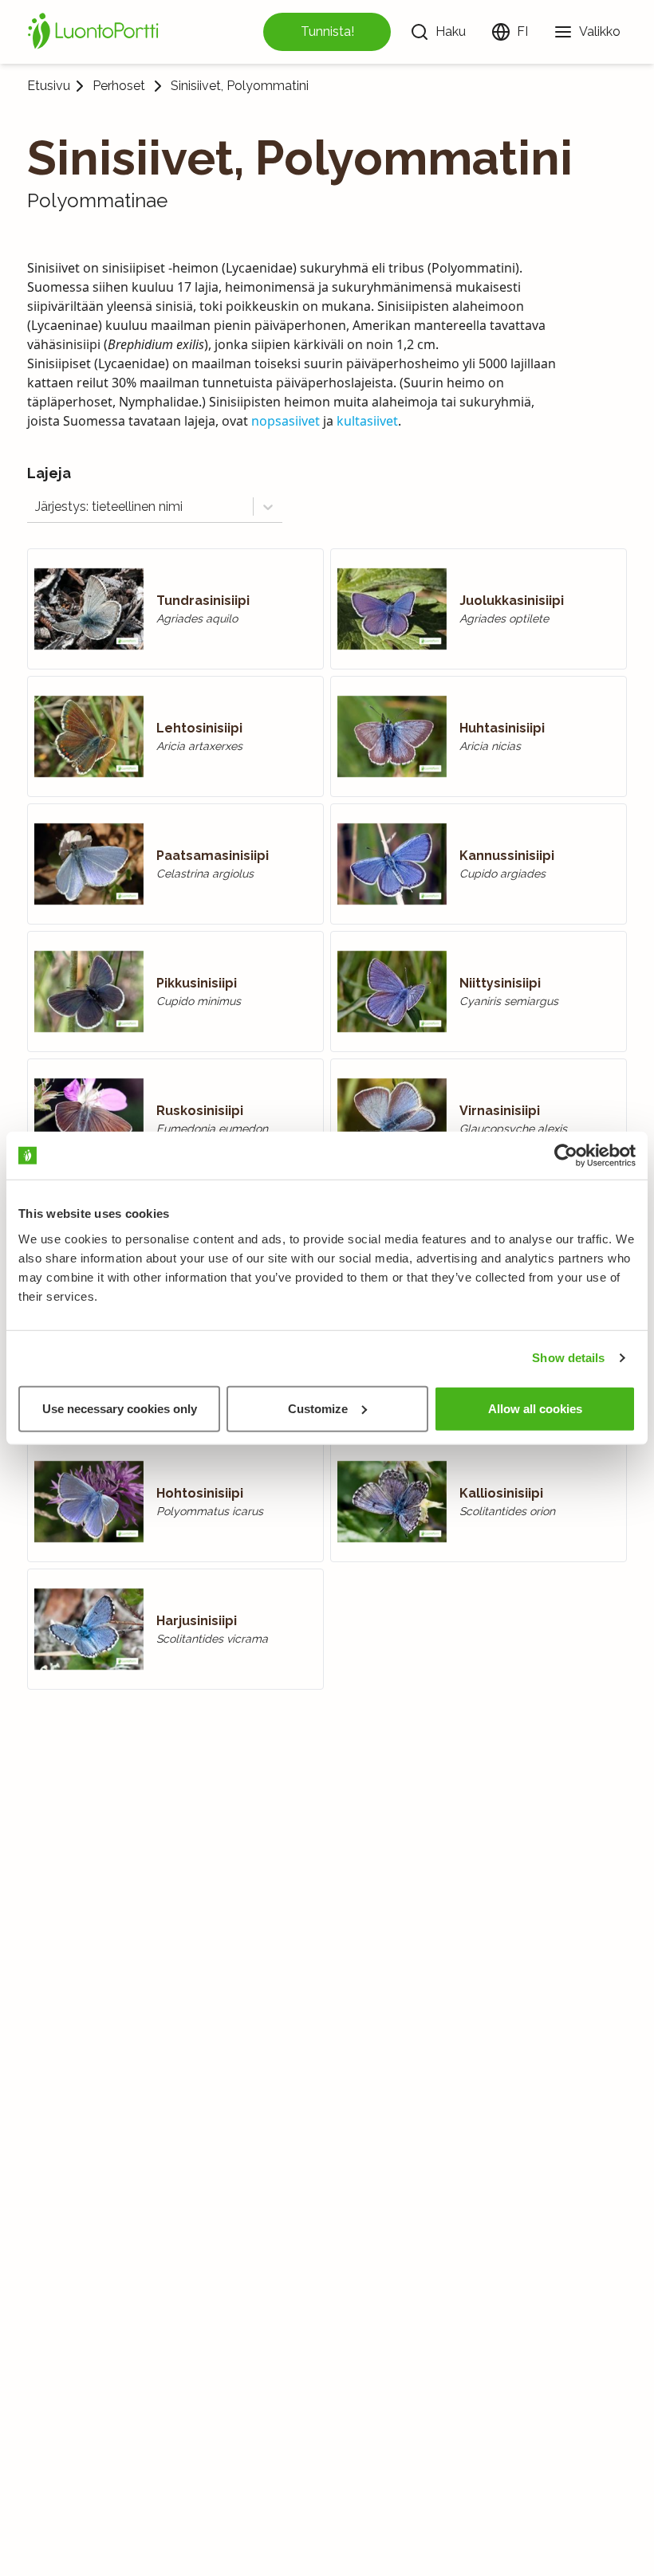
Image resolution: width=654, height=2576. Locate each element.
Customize (318, 1408)
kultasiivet (367, 421)
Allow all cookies (535, 1408)
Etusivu (49, 86)
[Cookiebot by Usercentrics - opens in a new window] (566, 1156)
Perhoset (119, 86)
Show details (568, 1358)
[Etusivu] (96, 32)
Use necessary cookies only (120, 1408)
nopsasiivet (286, 421)
